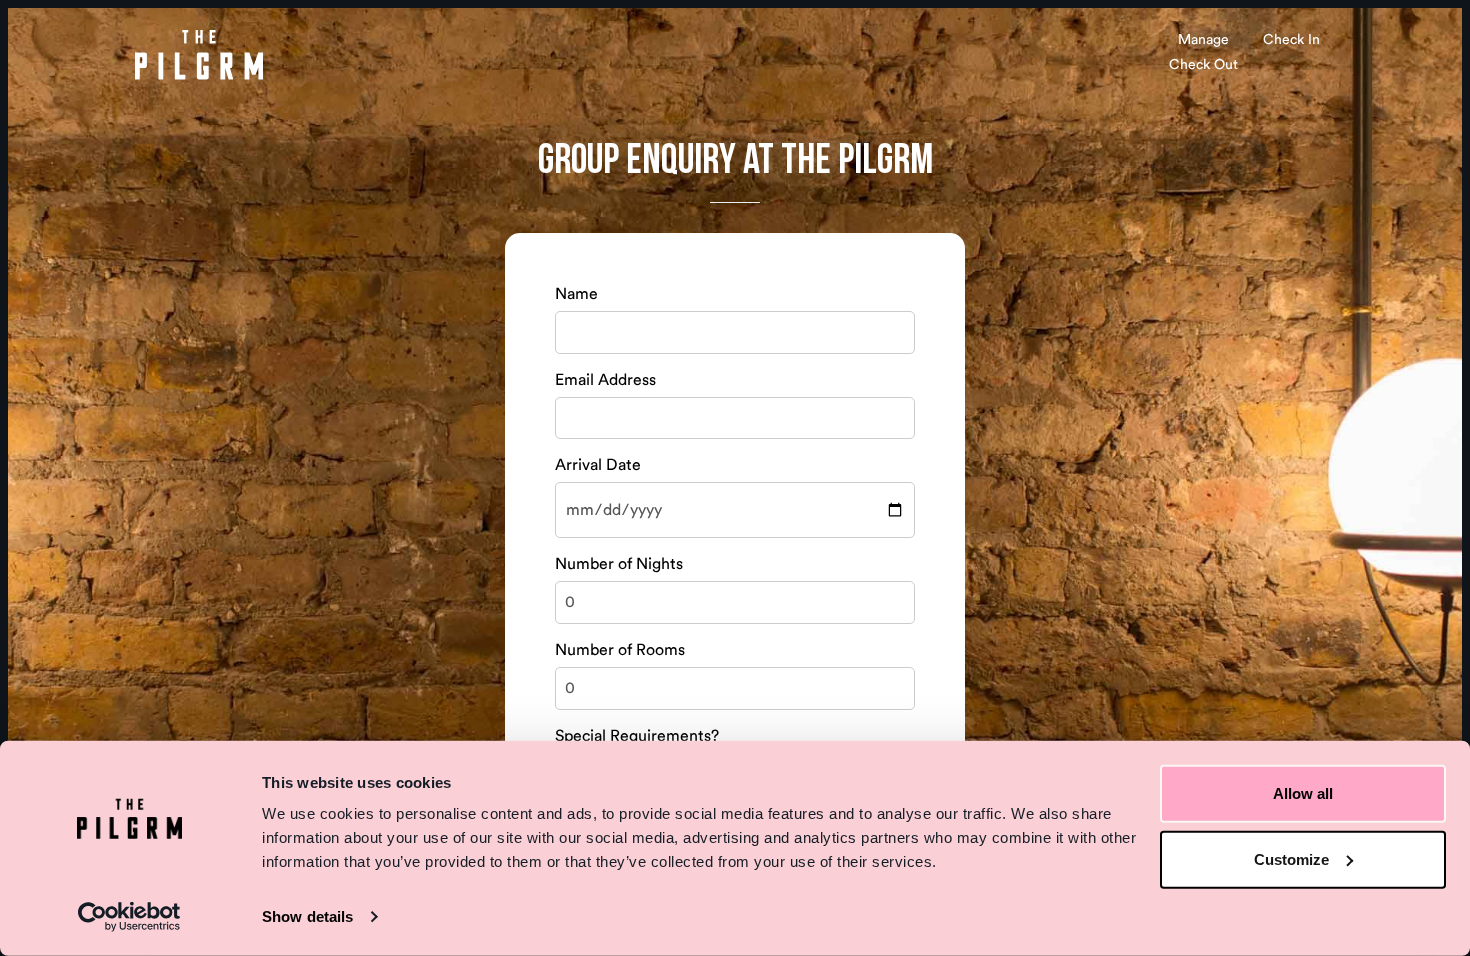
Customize (1291, 858)
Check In (1291, 40)
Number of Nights (619, 564)
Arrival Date (598, 465)
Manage (1203, 40)
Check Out (1203, 65)
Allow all (1303, 793)
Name (576, 294)
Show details (307, 916)
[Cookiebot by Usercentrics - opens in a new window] (129, 917)
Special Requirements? (637, 736)
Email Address (605, 380)
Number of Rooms (620, 650)
